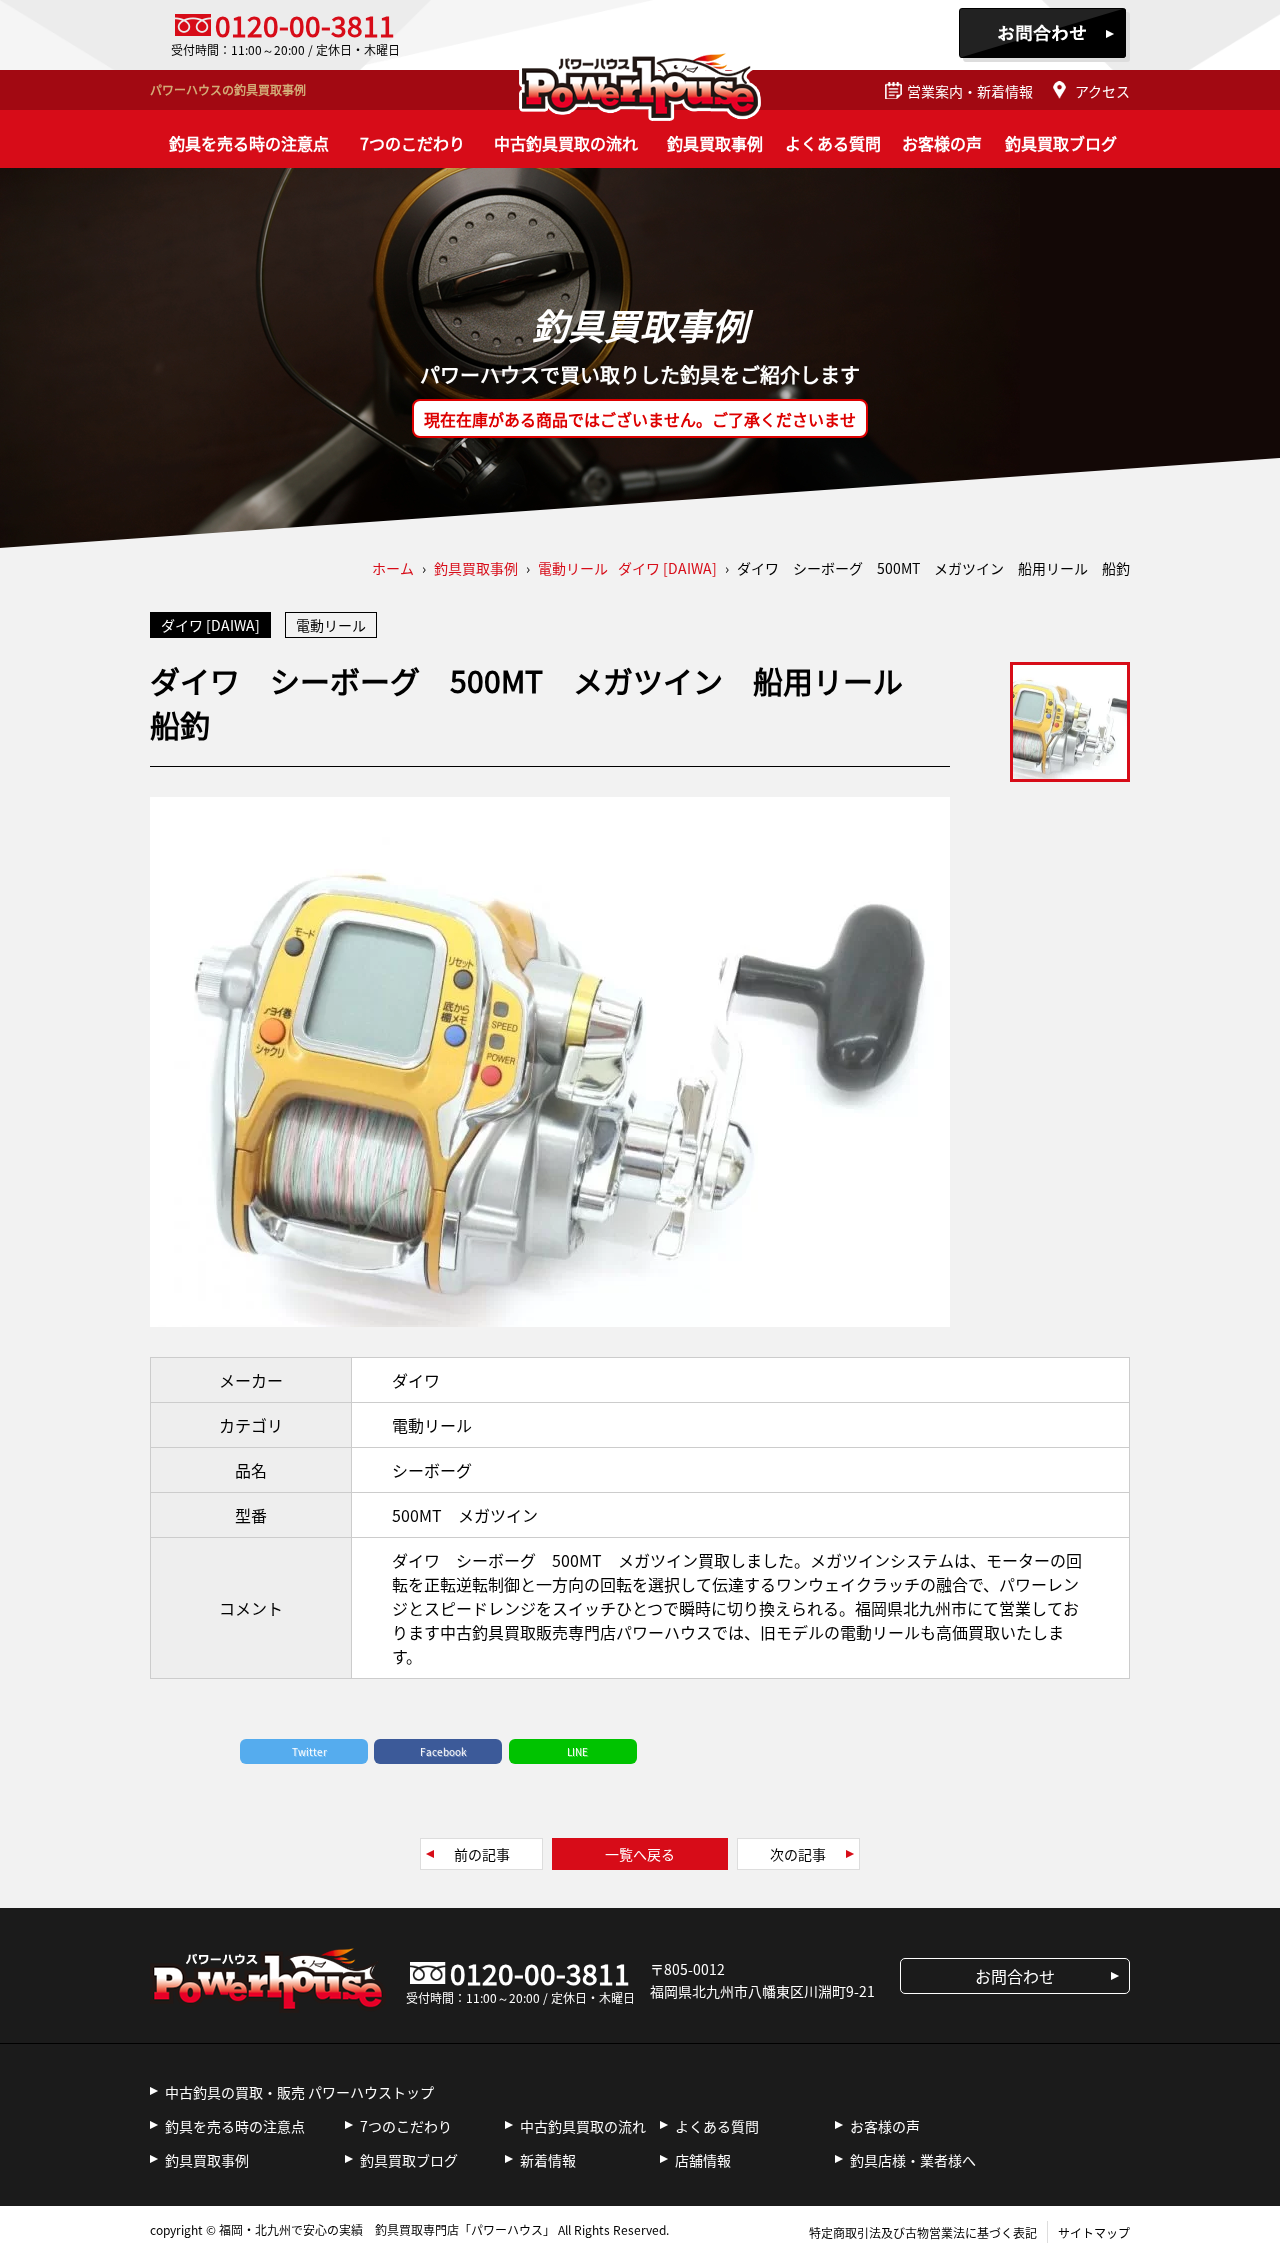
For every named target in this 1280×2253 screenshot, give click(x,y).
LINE (577, 1751)
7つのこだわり (412, 143)
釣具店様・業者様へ (913, 2160)
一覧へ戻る (640, 1854)
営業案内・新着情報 (970, 91)
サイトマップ (1094, 2232)
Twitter (309, 1751)
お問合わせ (1044, 35)
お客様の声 (942, 143)
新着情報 (548, 2160)
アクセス (1102, 91)
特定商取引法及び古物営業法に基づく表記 (923, 2232)
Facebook (443, 1751)
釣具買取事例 (715, 143)
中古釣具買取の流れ (566, 143)
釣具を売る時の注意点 (249, 143)
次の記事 (798, 1854)
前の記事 (482, 1854)
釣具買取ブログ (1061, 143)
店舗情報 (703, 2160)
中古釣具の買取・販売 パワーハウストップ (299, 2092)
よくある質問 (833, 143)
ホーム (393, 568)
